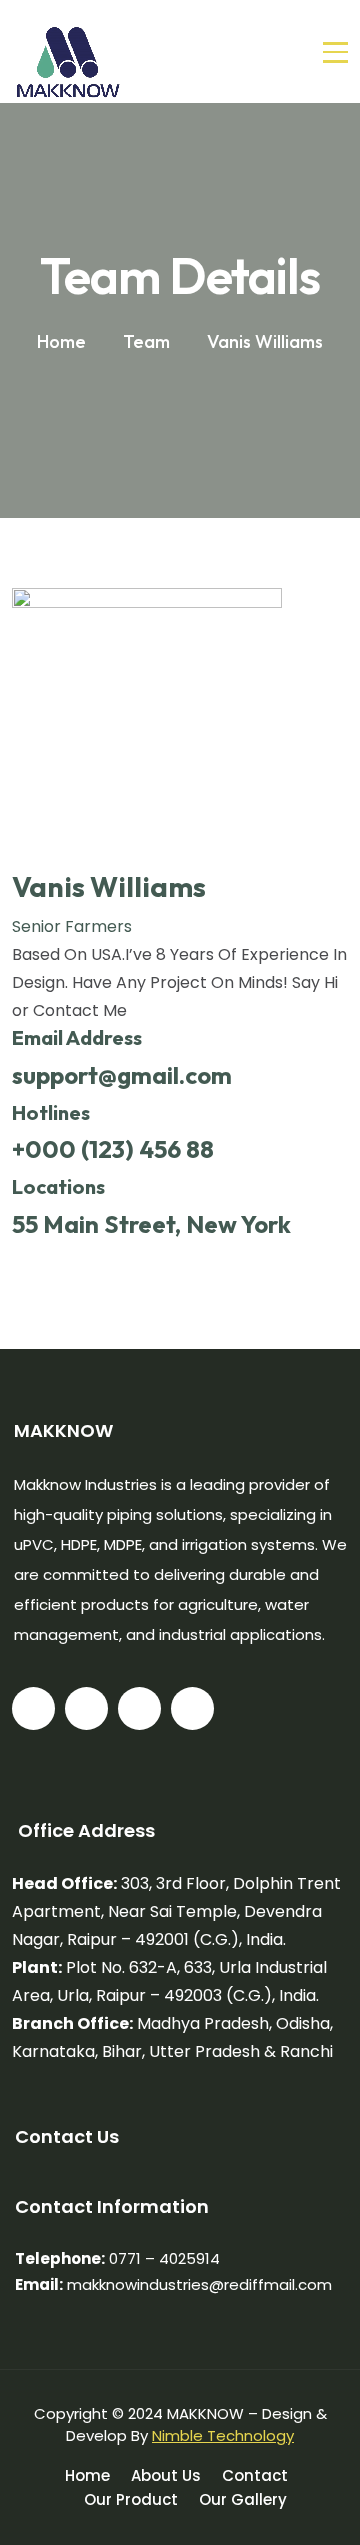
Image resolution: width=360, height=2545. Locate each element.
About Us (166, 2475)
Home (87, 2475)
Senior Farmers (72, 926)
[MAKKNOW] (68, 51)
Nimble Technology (223, 2435)
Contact (255, 2475)
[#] (33, 1708)
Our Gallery (243, 2499)
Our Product (131, 2499)
